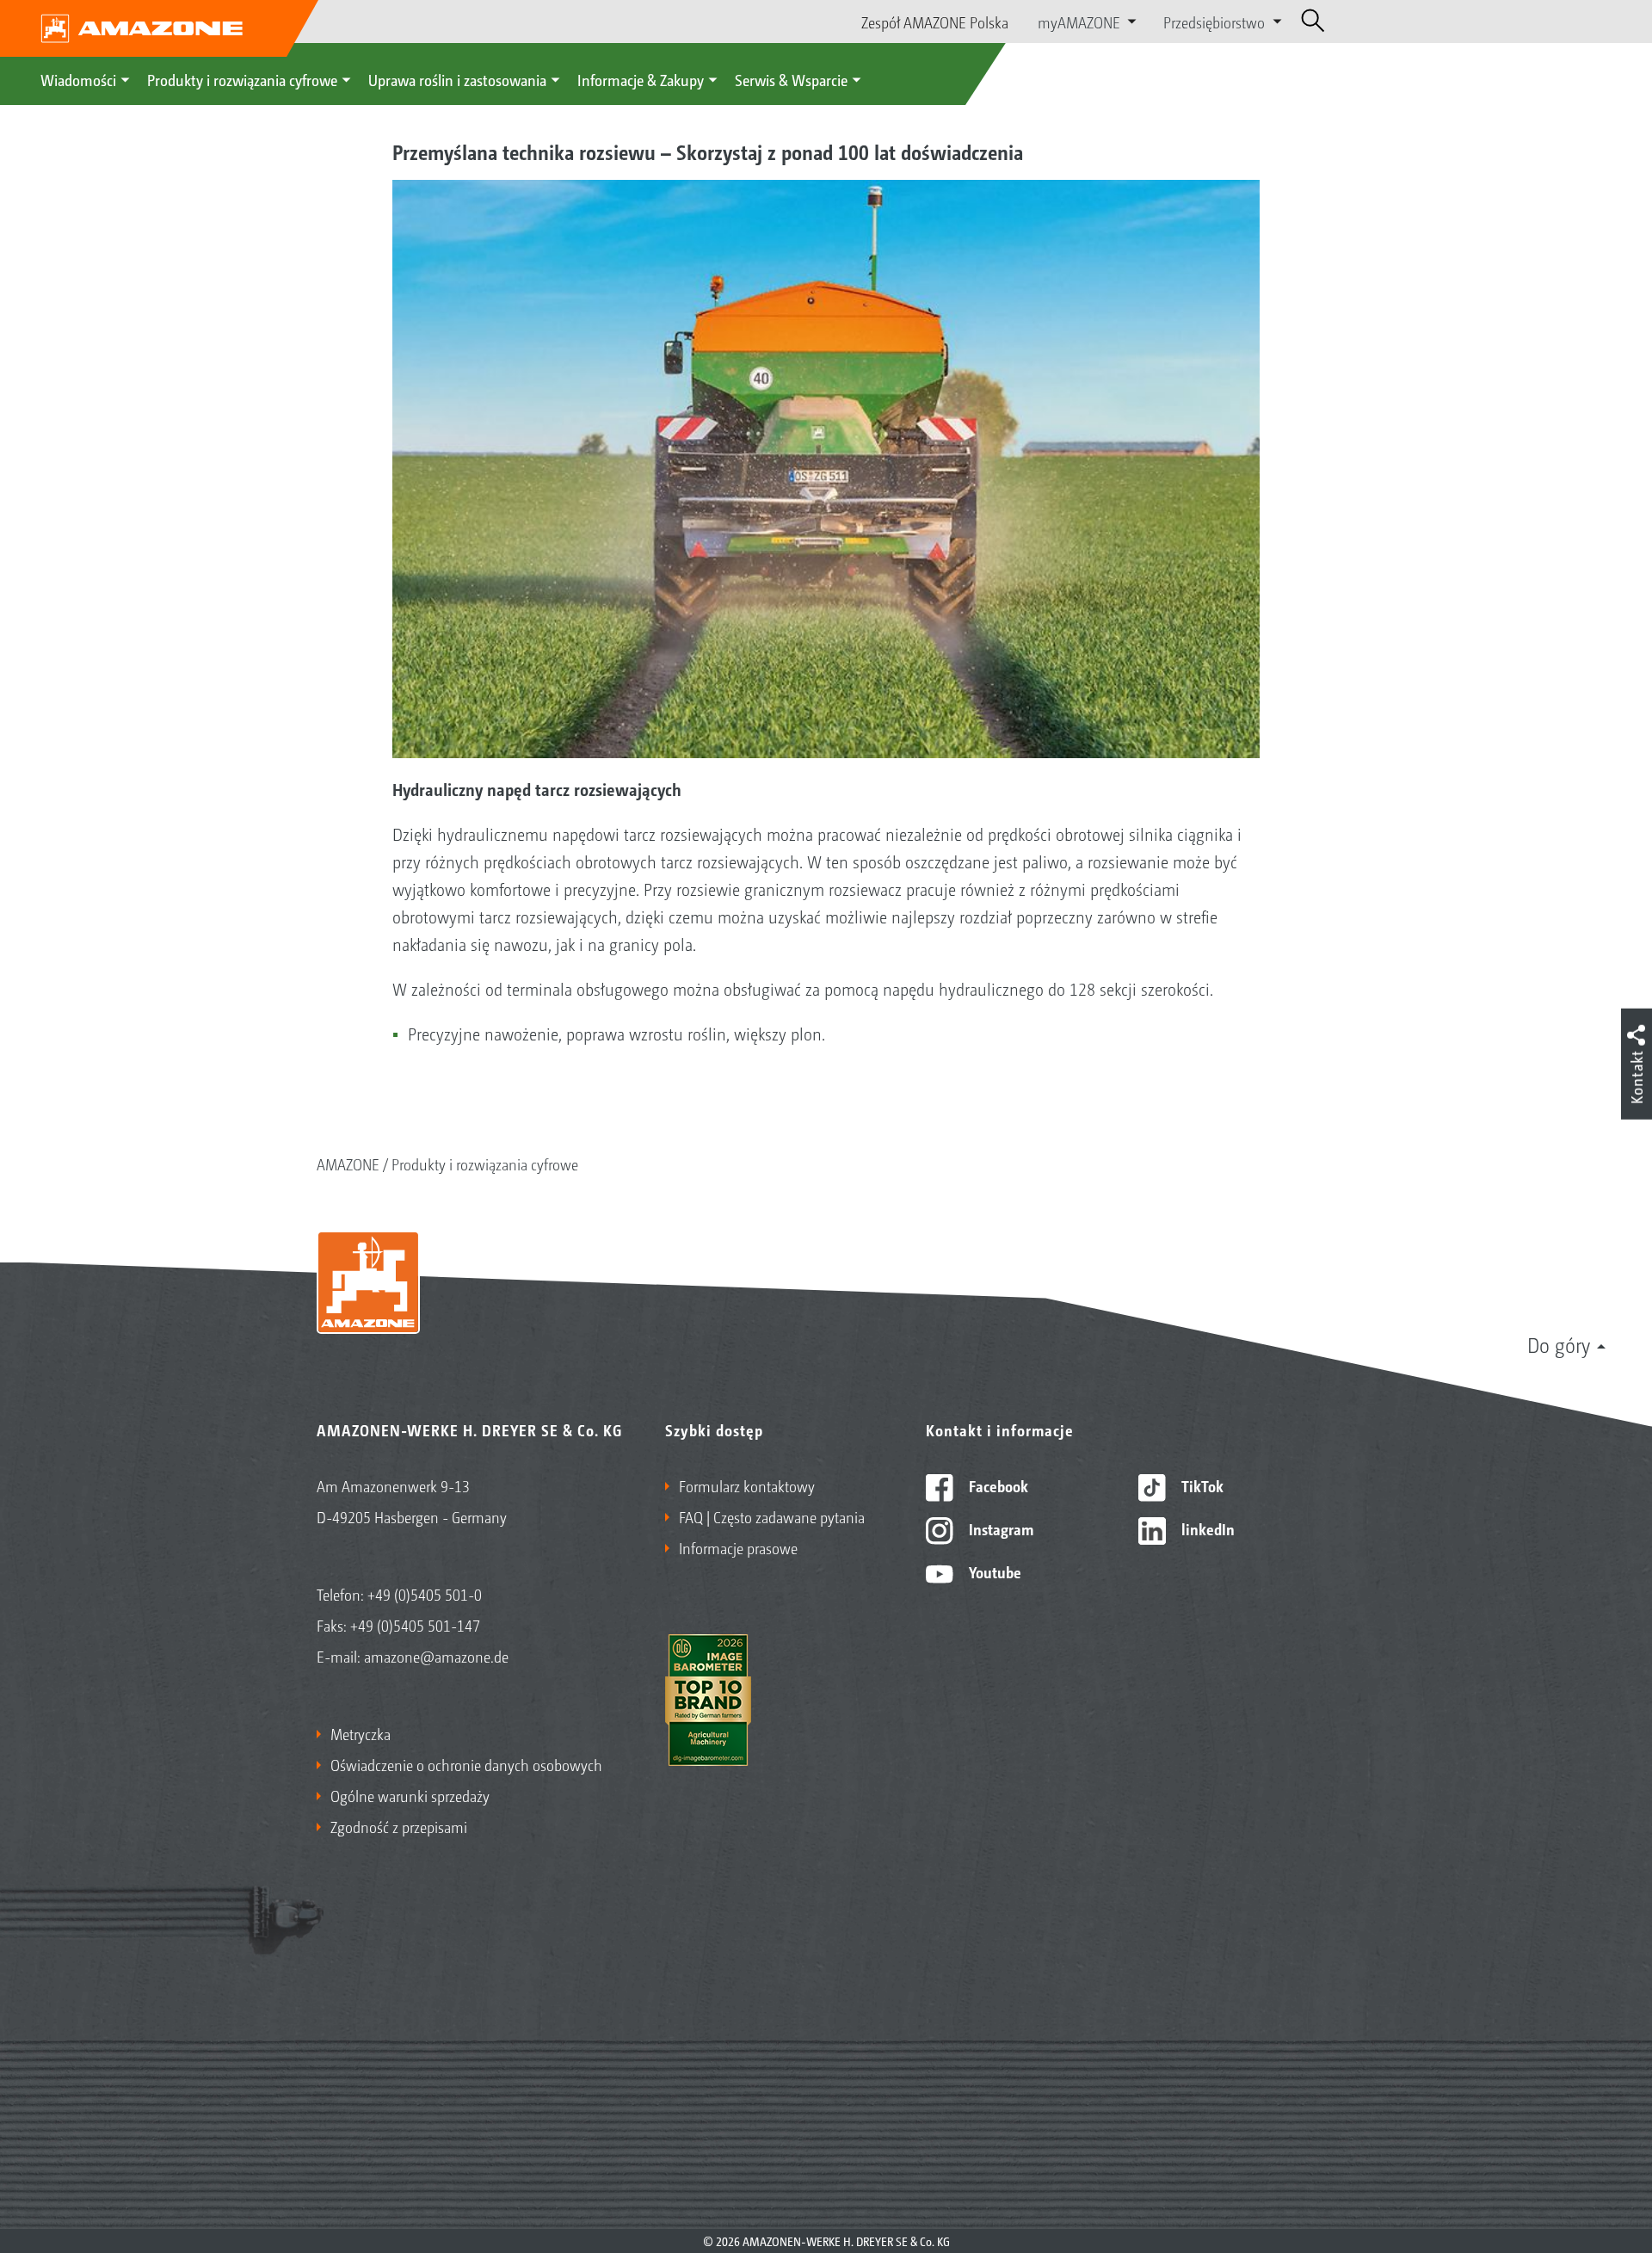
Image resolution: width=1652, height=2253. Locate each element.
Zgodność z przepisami (399, 1826)
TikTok (1201, 1485)
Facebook (997, 1485)
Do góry (1559, 1344)
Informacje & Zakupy (641, 79)
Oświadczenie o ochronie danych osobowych (466, 1764)
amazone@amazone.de (436, 1656)
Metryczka (361, 1733)
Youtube (993, 1571)
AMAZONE (348, 1164)
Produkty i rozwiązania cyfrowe (242, 79)
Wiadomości (78, 79)
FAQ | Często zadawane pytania (772, 1516)
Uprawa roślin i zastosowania (457, 79)
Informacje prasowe (738, 1547)
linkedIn (1206, 1528)
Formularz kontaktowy (747, 1485)
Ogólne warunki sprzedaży (410, 1795)
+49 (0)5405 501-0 (425, 1594)
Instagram (999, 1528)
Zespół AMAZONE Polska (935, 22)
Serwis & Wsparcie (791, 79)
